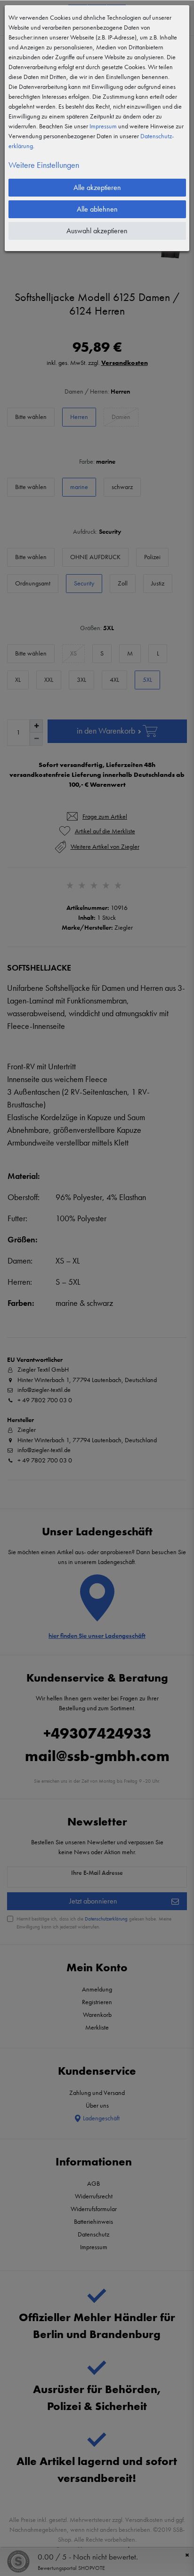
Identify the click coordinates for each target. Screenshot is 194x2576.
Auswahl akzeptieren (97, 231)
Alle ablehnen (97, 209)
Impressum (103, 126)
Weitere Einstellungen (44, 165)
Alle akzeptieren (97, 187)
